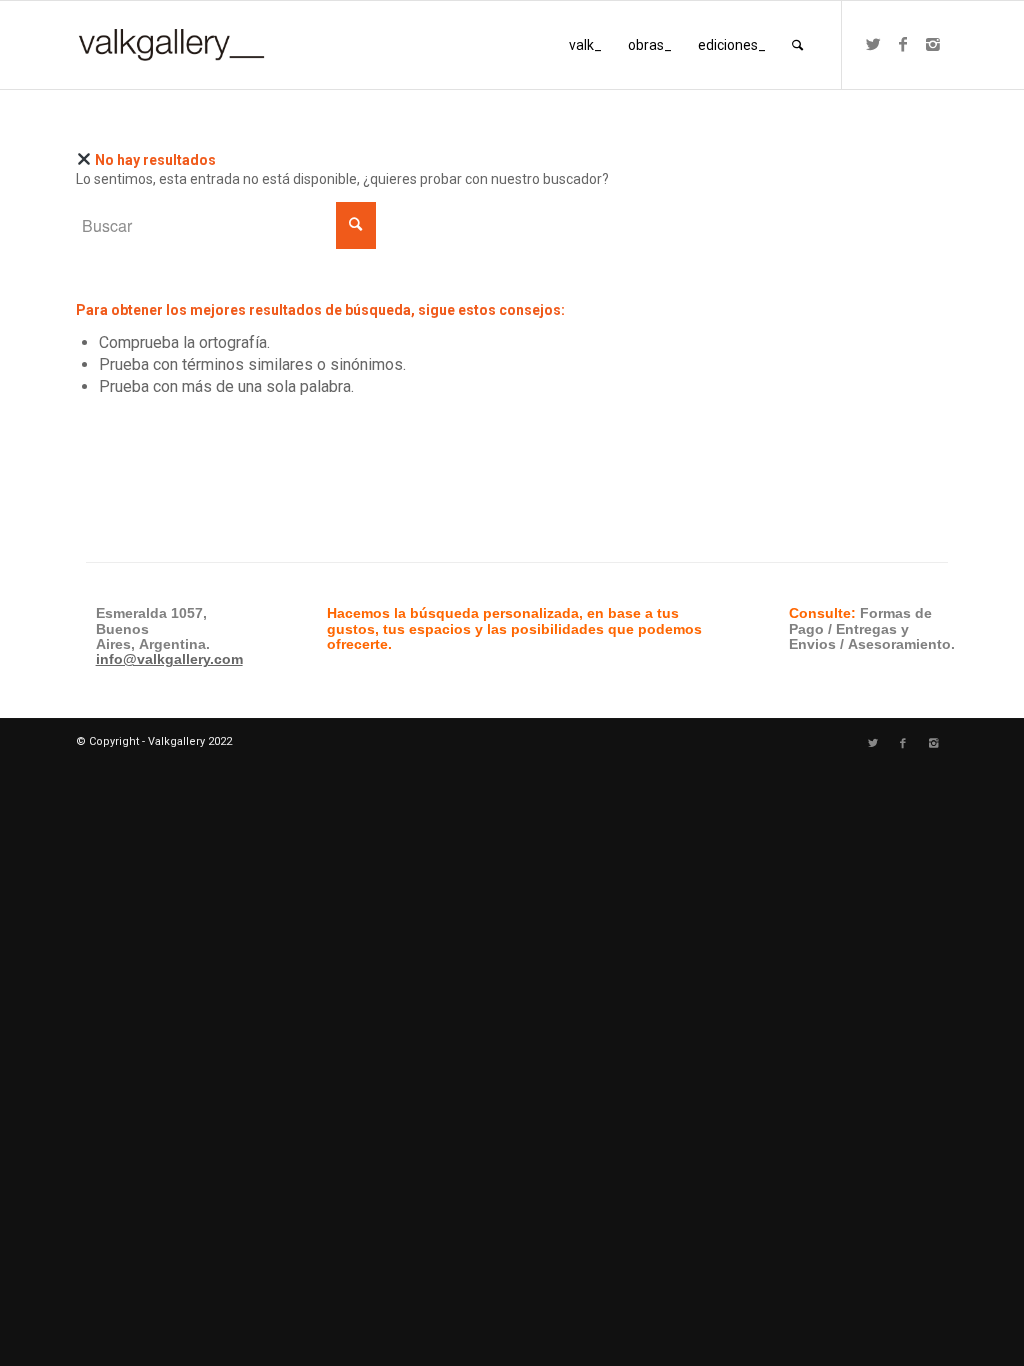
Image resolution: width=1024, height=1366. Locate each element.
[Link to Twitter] (873, 44)
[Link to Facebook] (903, 44)
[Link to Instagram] (933, 44)
